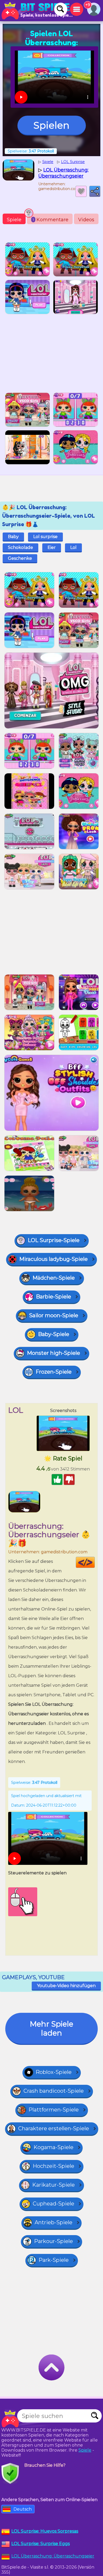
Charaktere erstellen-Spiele (54, 2128)
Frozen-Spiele (54, 1372)
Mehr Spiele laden (51, 2028)
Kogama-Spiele (53, 2147)
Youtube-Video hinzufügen (66, 1986)
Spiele (14, 220)
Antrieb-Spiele (53, 2222)
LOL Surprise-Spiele (54, 1240)
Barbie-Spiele (53, 1297)
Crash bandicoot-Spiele (54, 2091)
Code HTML (95, 1562)
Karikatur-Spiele (53, 2185)
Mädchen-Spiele (54, 1278)
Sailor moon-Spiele (54, 1315)
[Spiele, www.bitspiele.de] (37, 11)
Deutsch (23, 2509)
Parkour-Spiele (53, 2241)
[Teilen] (95, 191)
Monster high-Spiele (53, 1353)
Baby (13, 537)
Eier (52, 547)
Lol (73, 547)
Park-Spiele (54, 2260)
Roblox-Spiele (54, 2072)
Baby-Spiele (54, 1334)
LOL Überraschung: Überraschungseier (53, 2556)
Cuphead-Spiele (53, 2204)
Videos (86, 220)
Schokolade (20, 547)
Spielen (51, 125)
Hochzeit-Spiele (53, 2166)
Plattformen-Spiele (54, 2110)
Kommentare (51, 220)
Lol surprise (45, 537)
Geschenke (20, 558)
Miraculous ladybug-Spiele (53, 1259)
